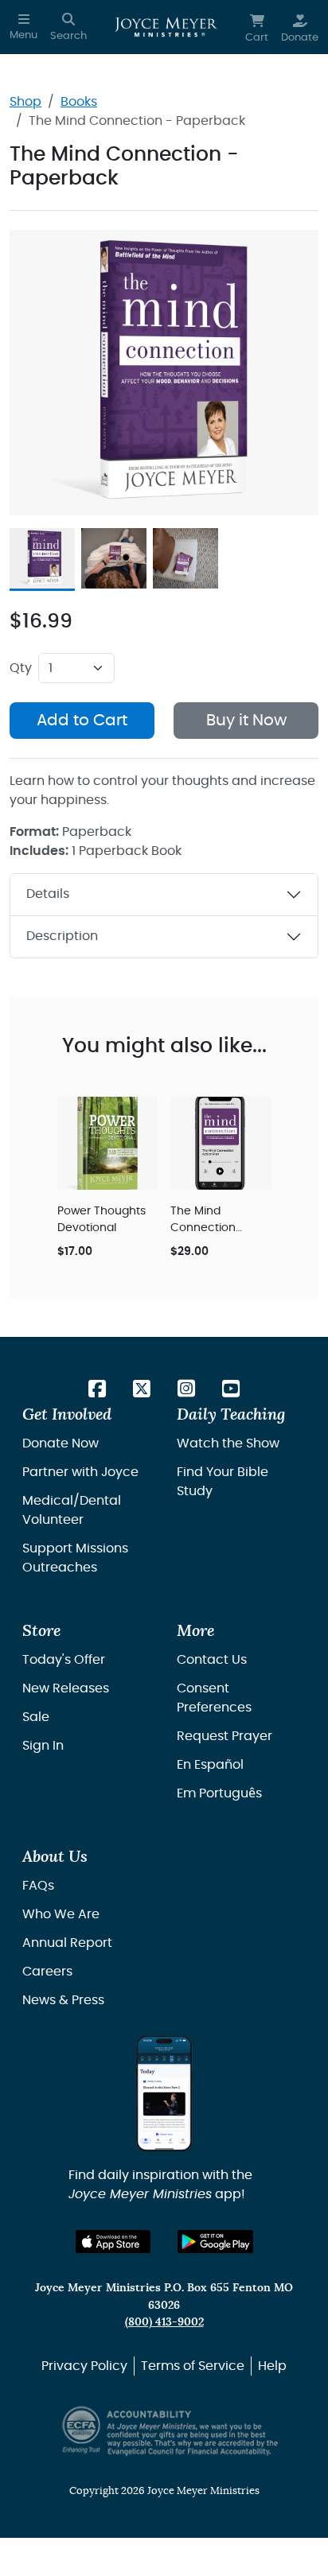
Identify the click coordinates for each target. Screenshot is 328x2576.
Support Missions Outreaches (75, 1558)
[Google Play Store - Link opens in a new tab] (215, 2242)
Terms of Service (193, 2366)
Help (272, 2366)
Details (48, 894)
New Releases (66, 1688)
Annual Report (67, 1943)
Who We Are (61, 1914)
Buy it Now (246, 721)
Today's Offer (64, 1660)
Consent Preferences (214, 1698)
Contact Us (212, 1660)
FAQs (38, 1886)
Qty (21, 668)
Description (62, 936)
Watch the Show (228, 1443)
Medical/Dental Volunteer (72, 1510)
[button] (23, 27)
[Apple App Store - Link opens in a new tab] (113, 2242)
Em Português (219, 1793)
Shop (25, 102)
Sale (36, 1717)
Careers (47, 1972)
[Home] (166, 27)
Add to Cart (82, 721)
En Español (210, 1765)
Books (79, 102)
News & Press (63, 2000)
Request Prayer (225, 1736)
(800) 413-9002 (164, 2322)
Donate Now (61, 1443)
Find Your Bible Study (223, 1482)
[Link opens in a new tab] (97, 1390)
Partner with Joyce (80, 1472)
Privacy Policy (84, 2366)
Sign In (43, 1746)
